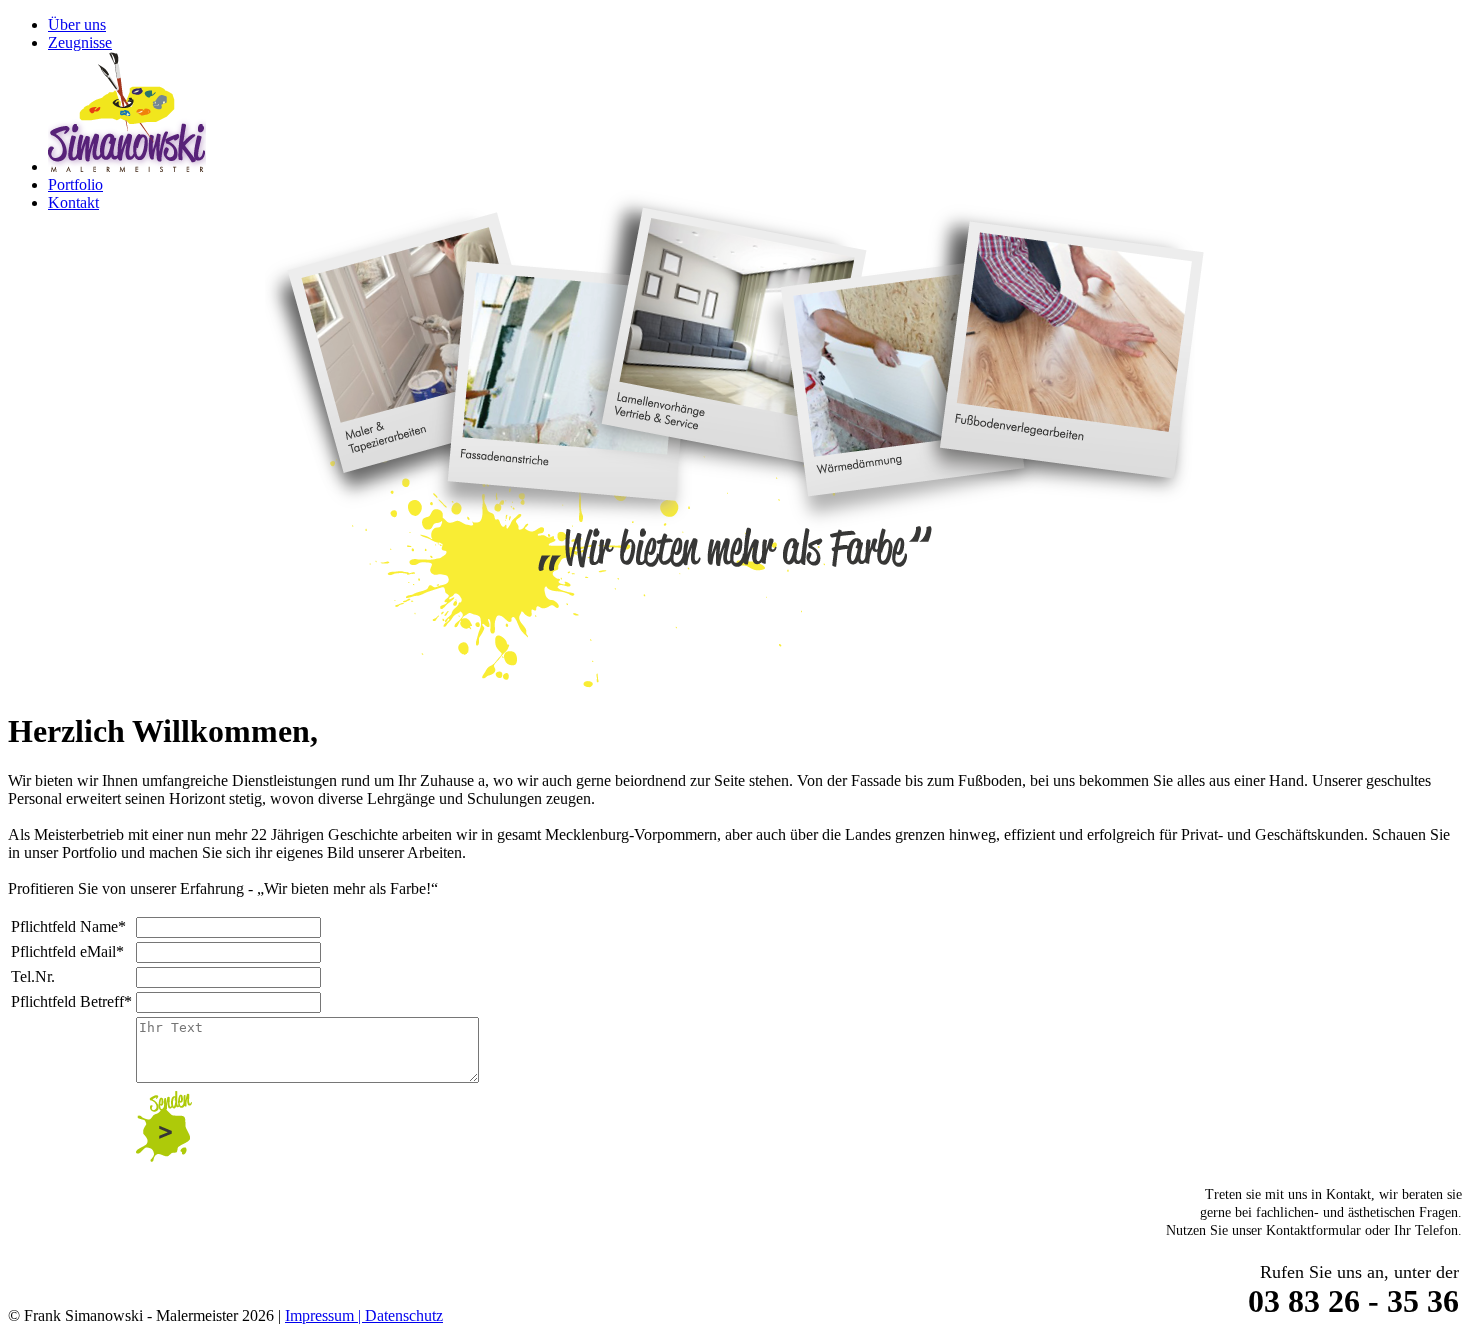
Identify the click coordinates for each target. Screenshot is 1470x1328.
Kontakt (73, 202)
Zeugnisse (80, 42)
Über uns (77, 24)
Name (68, 926)
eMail (67, 951)
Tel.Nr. (33, 976)
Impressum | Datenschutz (364, 1315)
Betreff (71, 1001)
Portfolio (75, 184)
